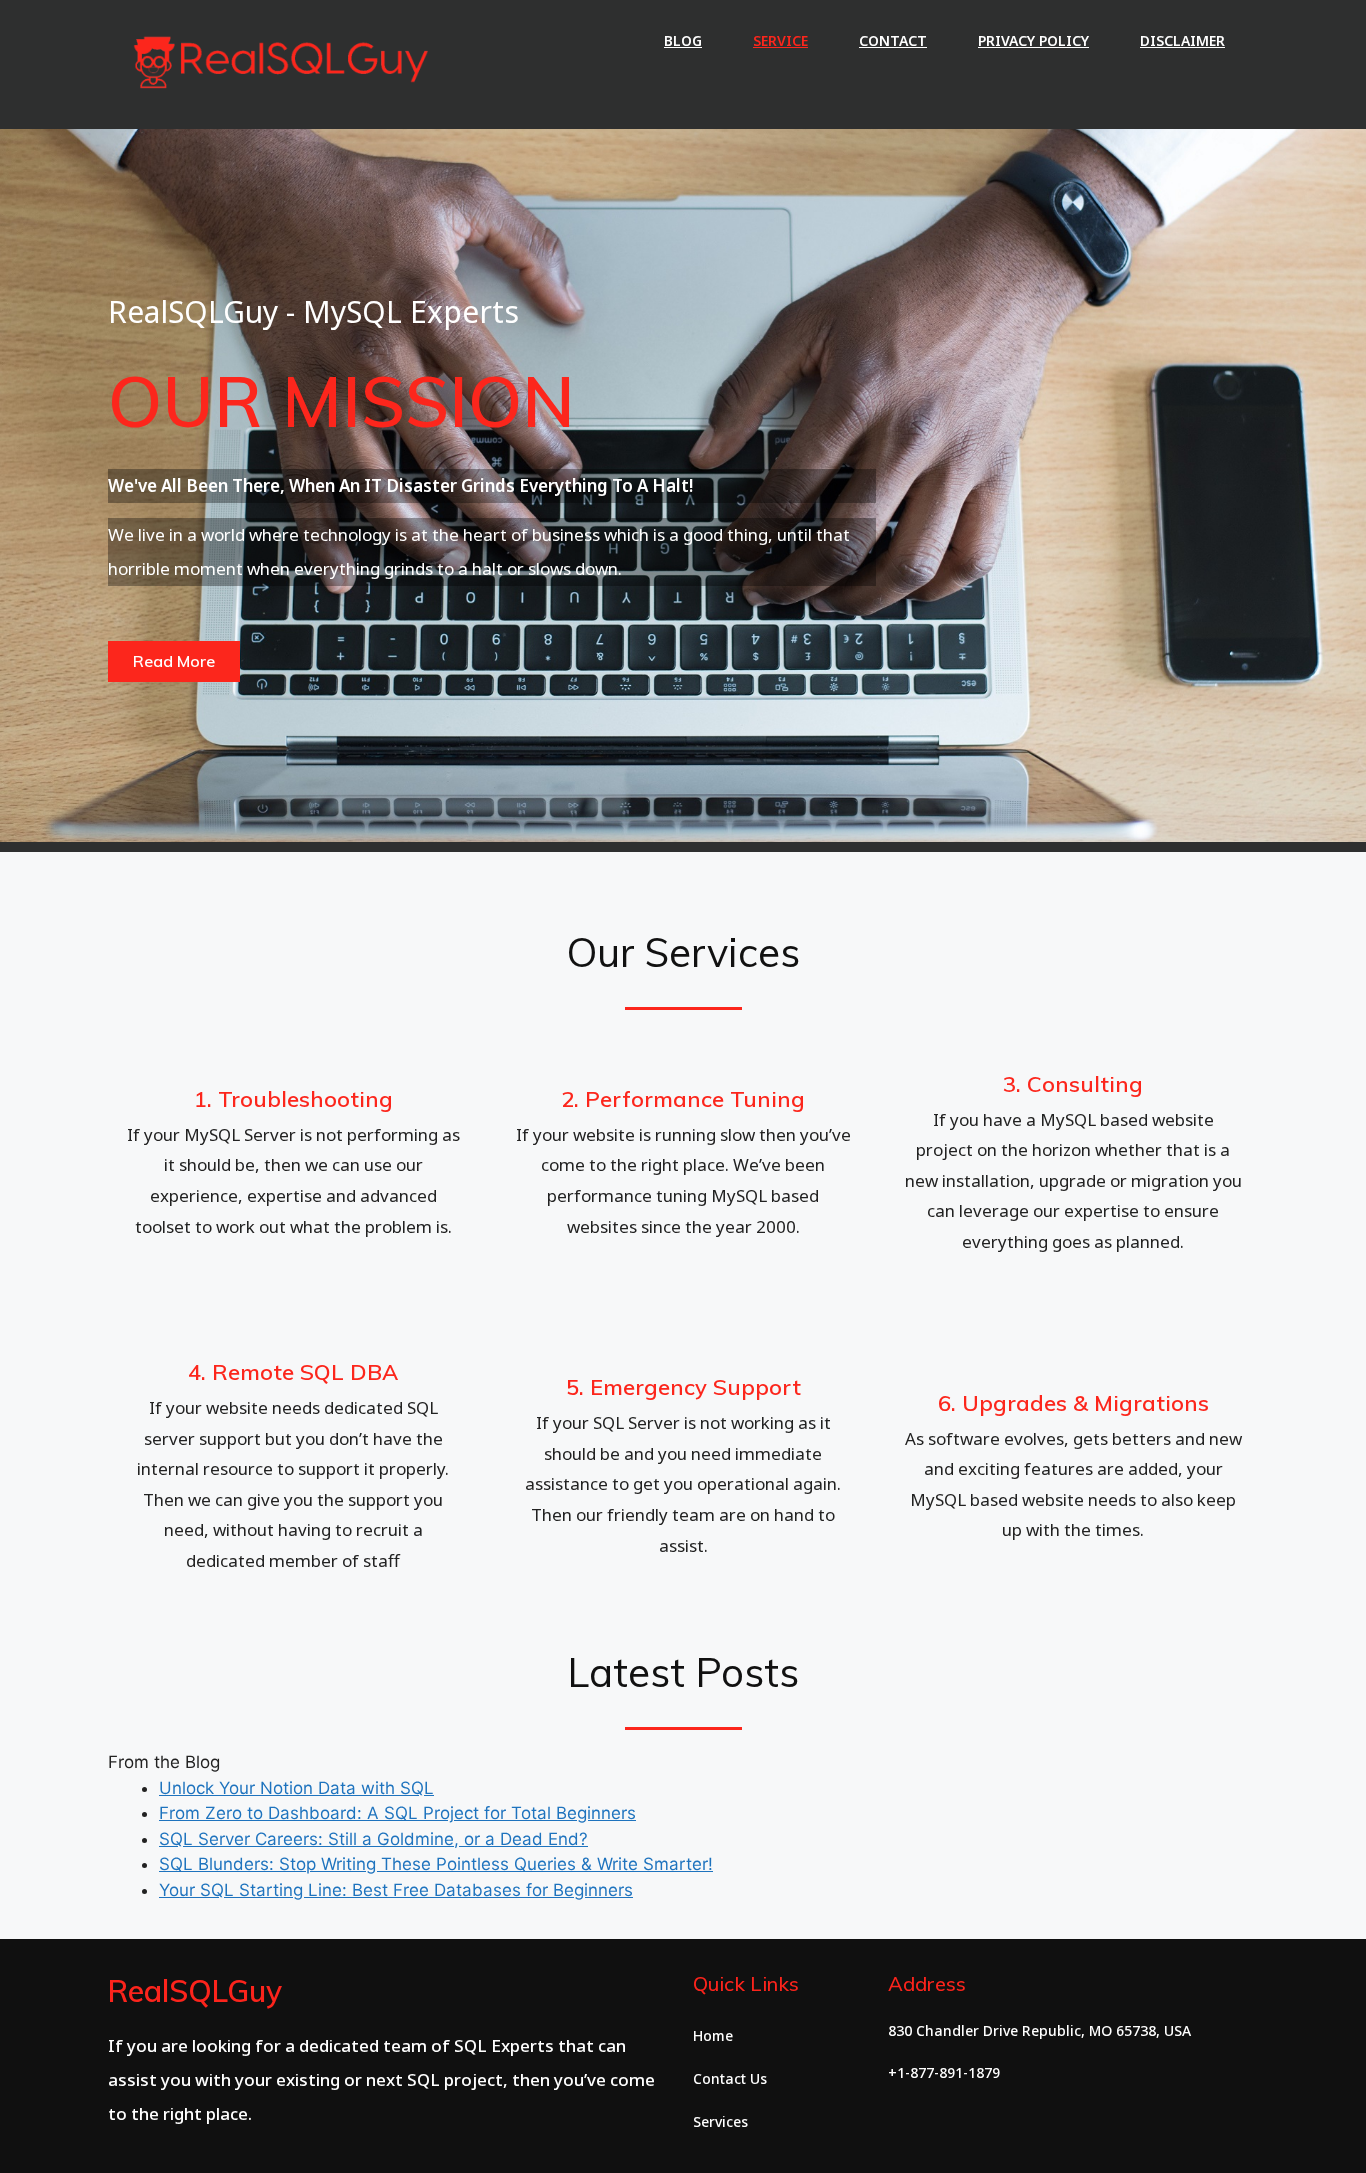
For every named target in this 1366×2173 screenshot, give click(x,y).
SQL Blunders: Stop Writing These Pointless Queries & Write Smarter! (436, 1864)
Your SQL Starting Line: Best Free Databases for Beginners (396, 1890)
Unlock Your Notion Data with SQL (296, 1788)
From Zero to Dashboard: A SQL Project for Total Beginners (397, 1813)
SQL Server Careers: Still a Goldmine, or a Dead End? (373, 1839)
